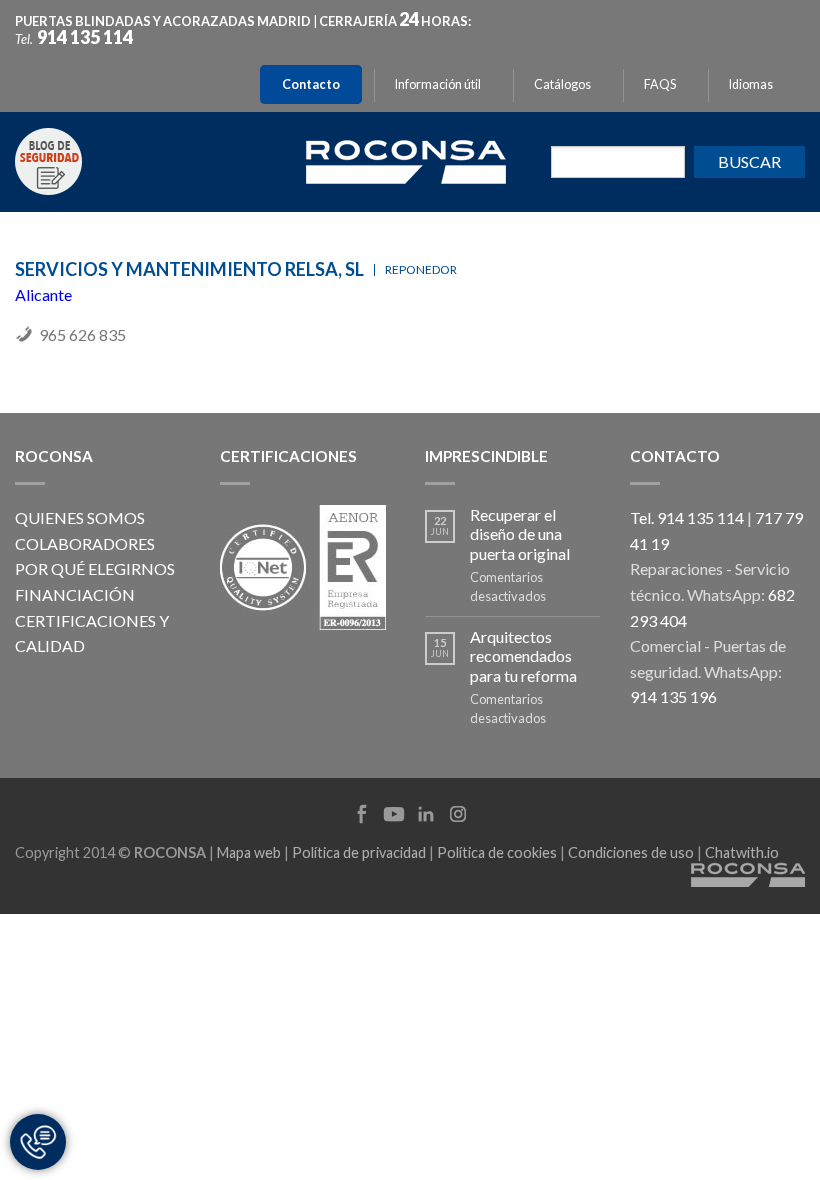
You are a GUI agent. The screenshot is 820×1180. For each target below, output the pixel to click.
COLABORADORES (85, 543)
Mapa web (249, 852)
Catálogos (562, 84)
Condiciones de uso (631, 852)
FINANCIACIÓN (75, 594)
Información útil (438, 84)
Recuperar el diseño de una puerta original (520, 533)
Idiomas (751, 84)
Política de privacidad (359, 852)
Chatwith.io (742, 852)
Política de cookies (497, 852)
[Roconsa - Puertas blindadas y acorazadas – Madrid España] (406, 159)
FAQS (660, 84)
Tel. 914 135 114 (687, 517)
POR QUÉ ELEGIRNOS (95, 568)
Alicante (43, 294)
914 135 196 (673, 696)
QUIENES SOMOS (80, 517)
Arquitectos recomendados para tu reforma (523, 655)
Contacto (311, 84)
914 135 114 (85, 37)
